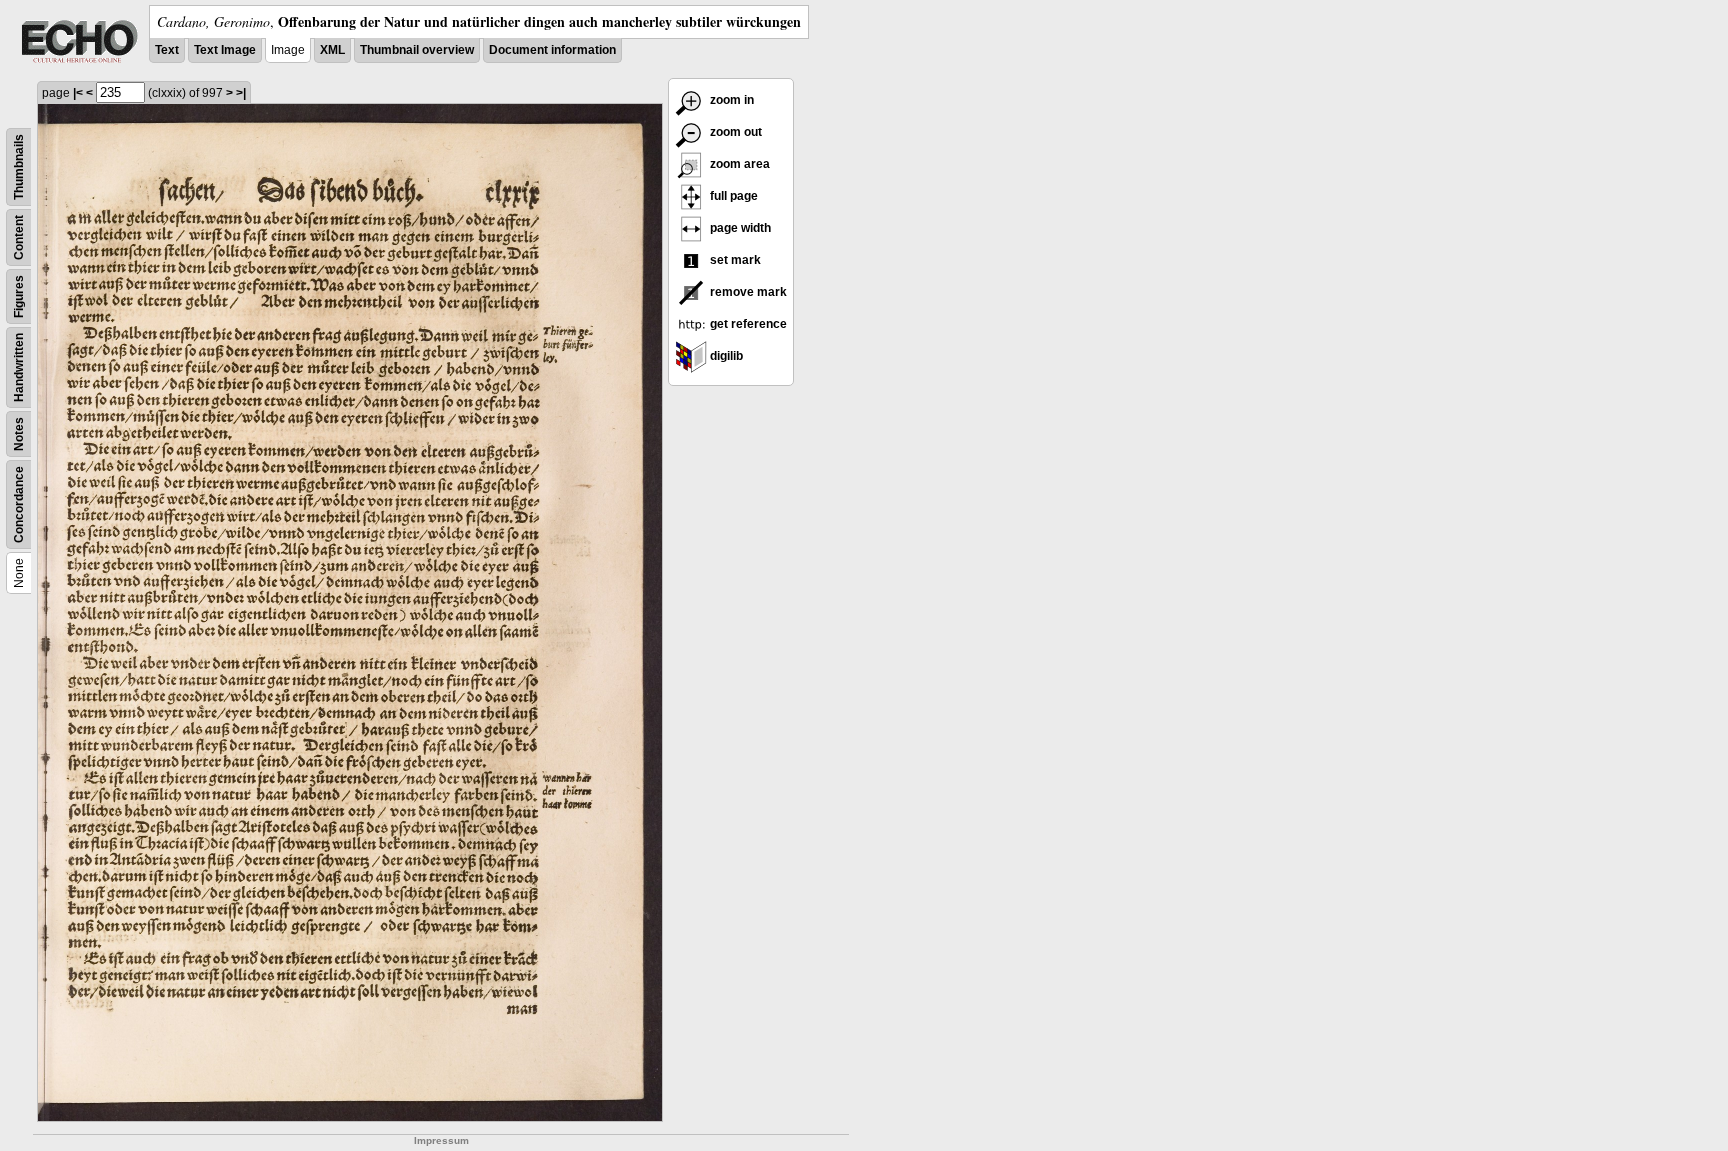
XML (332, 50)
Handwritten (19, 367)
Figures (19, 296)
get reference (747, 324)
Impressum (441, 1140)
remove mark (747, 292)
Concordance (19, 504)
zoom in (730, 100)
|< (78, 93)
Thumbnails (19, 167)
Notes (19, 434)
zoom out (734, 132)
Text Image (225, 50)
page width (739, 228)
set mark (734, 260)
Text (167, 50)
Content (19, 237)
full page (732, 196)
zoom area (738, 164)
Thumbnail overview (417, 50)
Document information (552, 50)
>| (241, 93)
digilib (725, 356)
